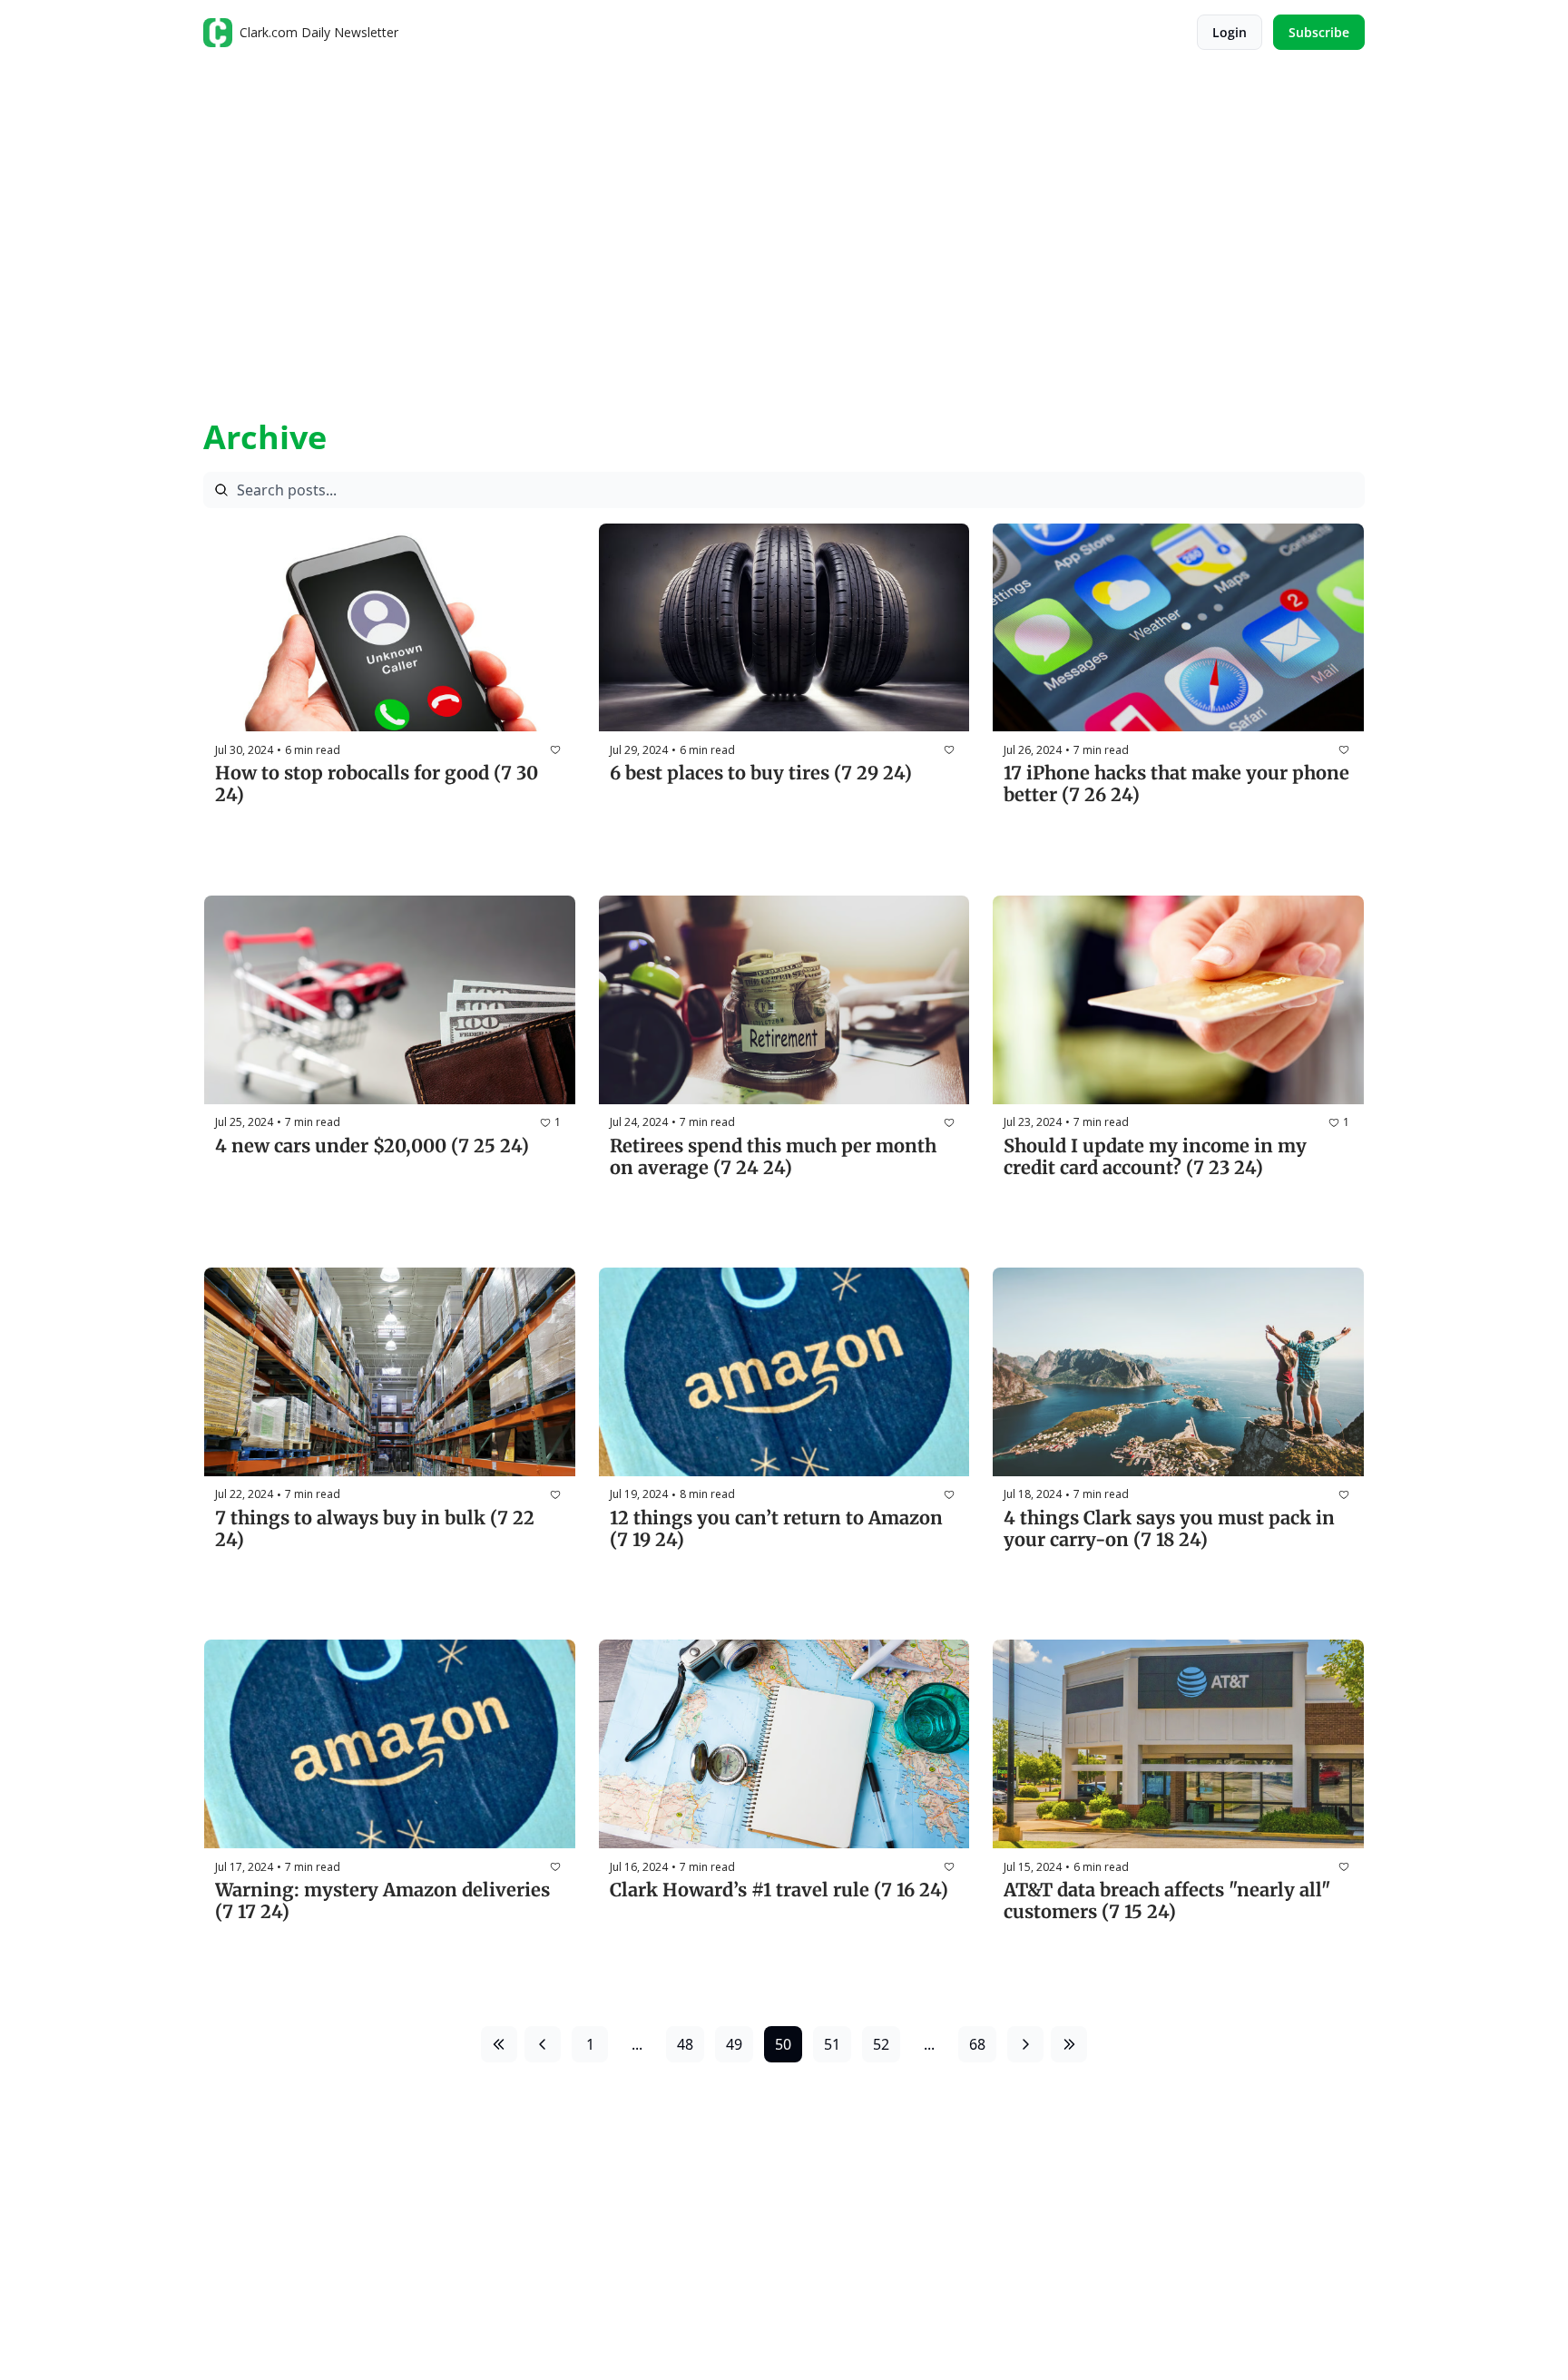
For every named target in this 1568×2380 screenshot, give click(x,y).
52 (881, 2044)
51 (832, 2044)
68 (977, 2044)
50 (783, 2044)
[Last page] (1069, 2044)
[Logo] (218, 33)
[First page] (499, 2044)
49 (734, 2044)
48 (685, 2044)
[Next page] (1025, 2044)
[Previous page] (543, 2044)
